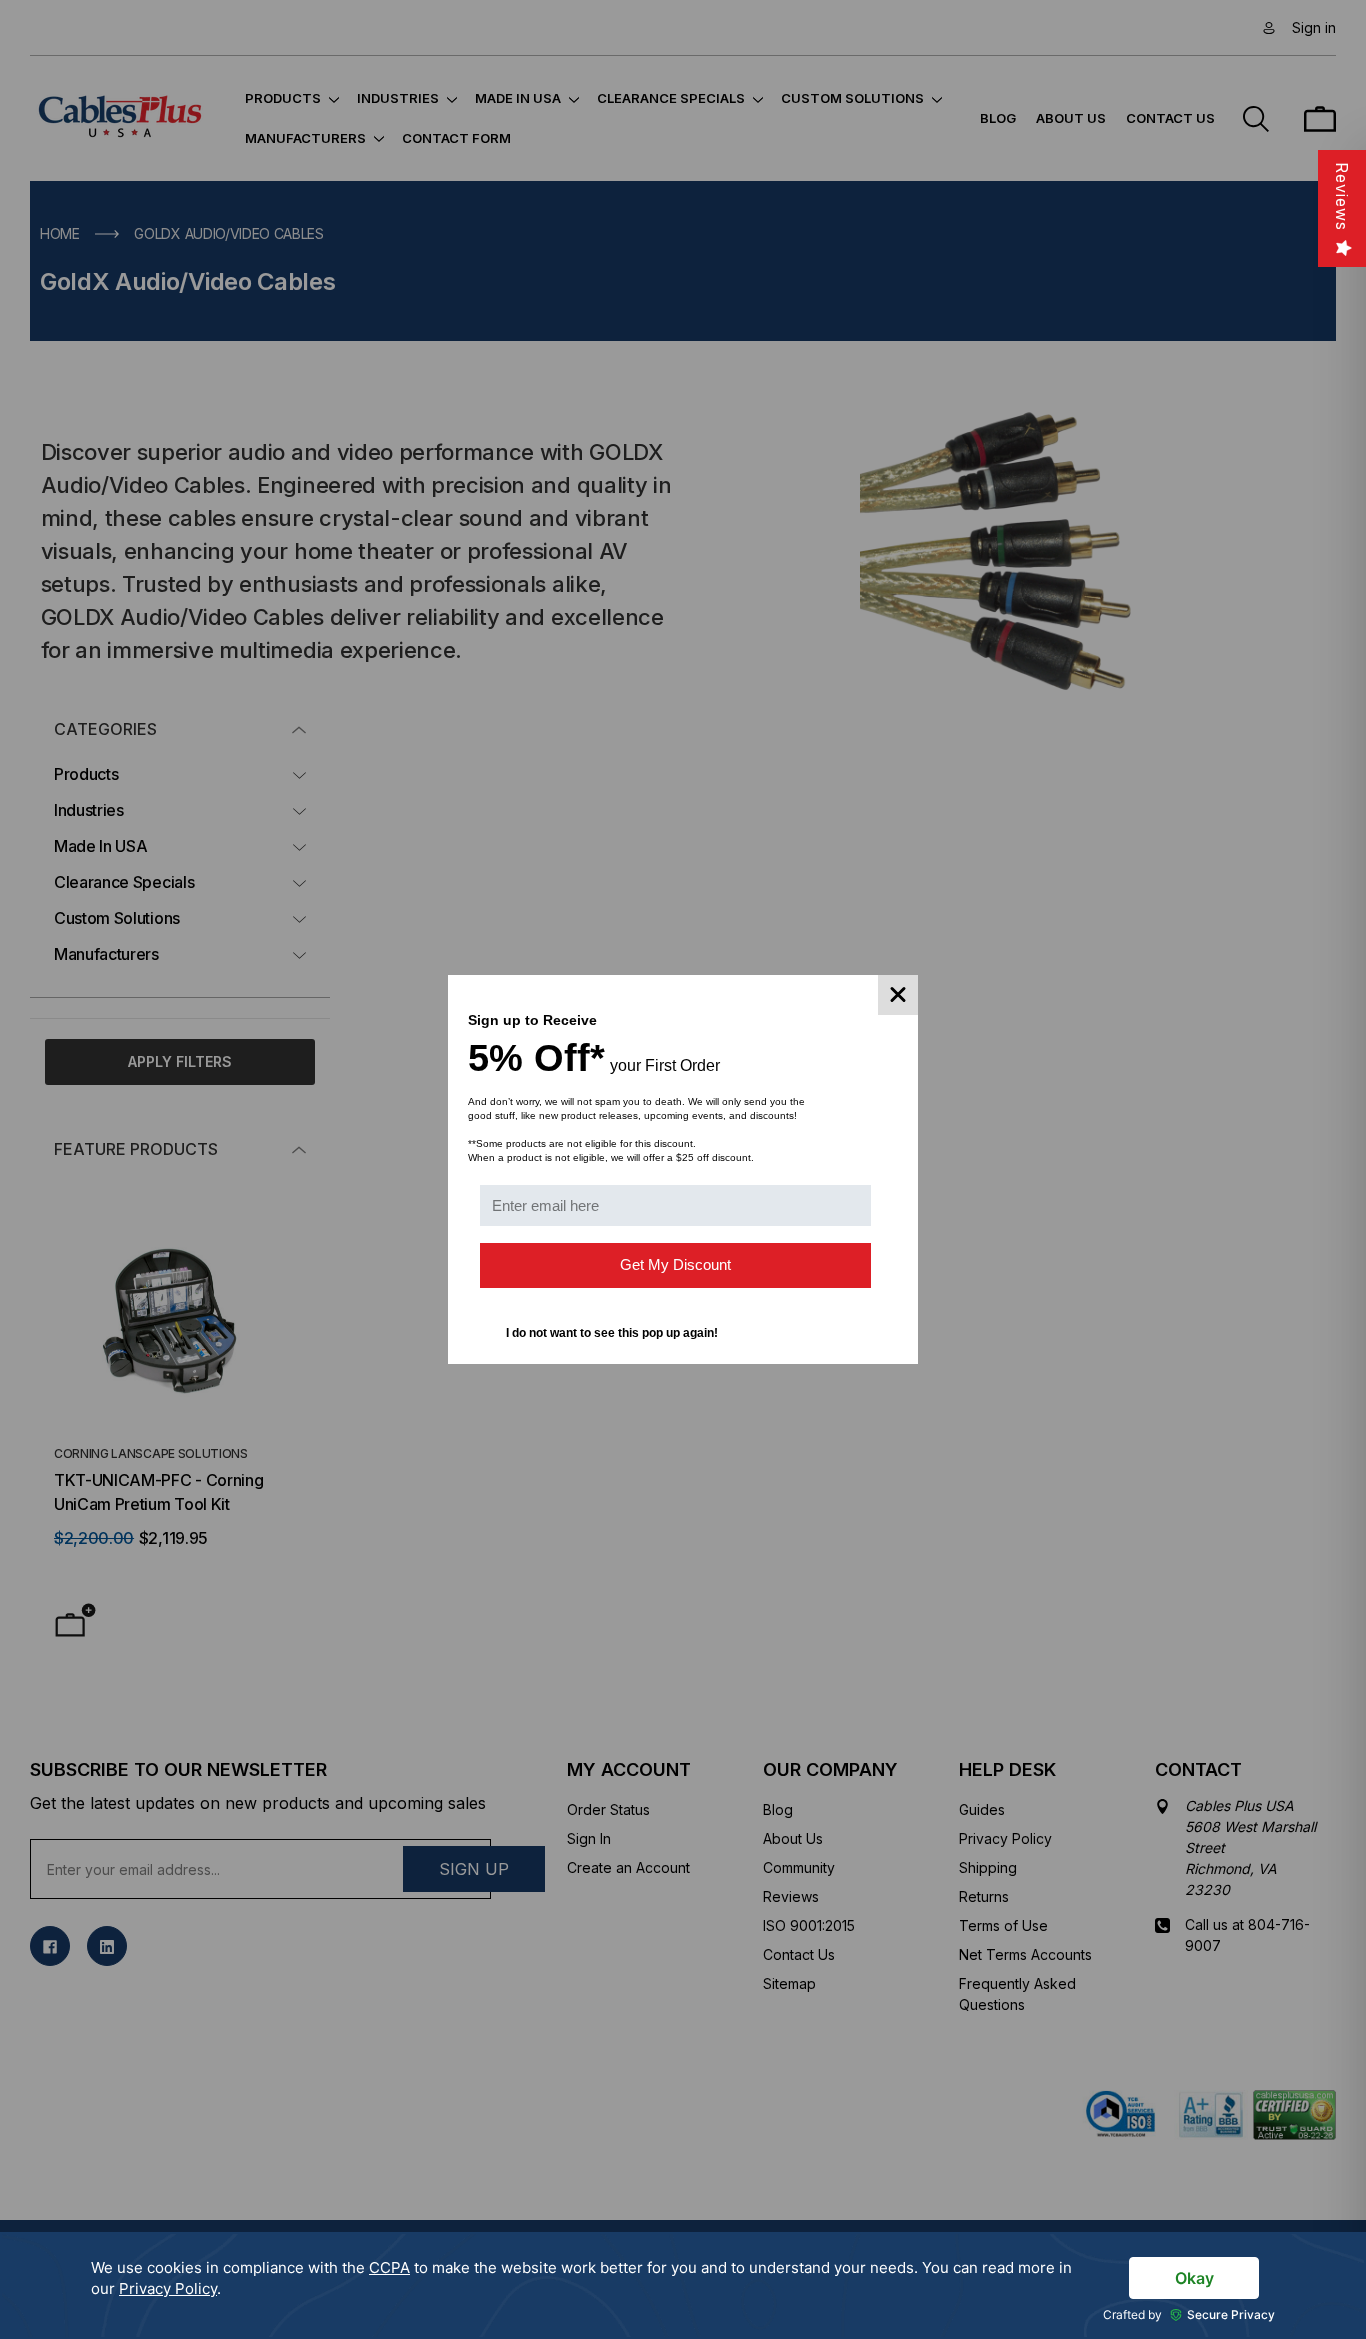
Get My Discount (675, 1264)
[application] (683, 2285)
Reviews (1342, 196)
